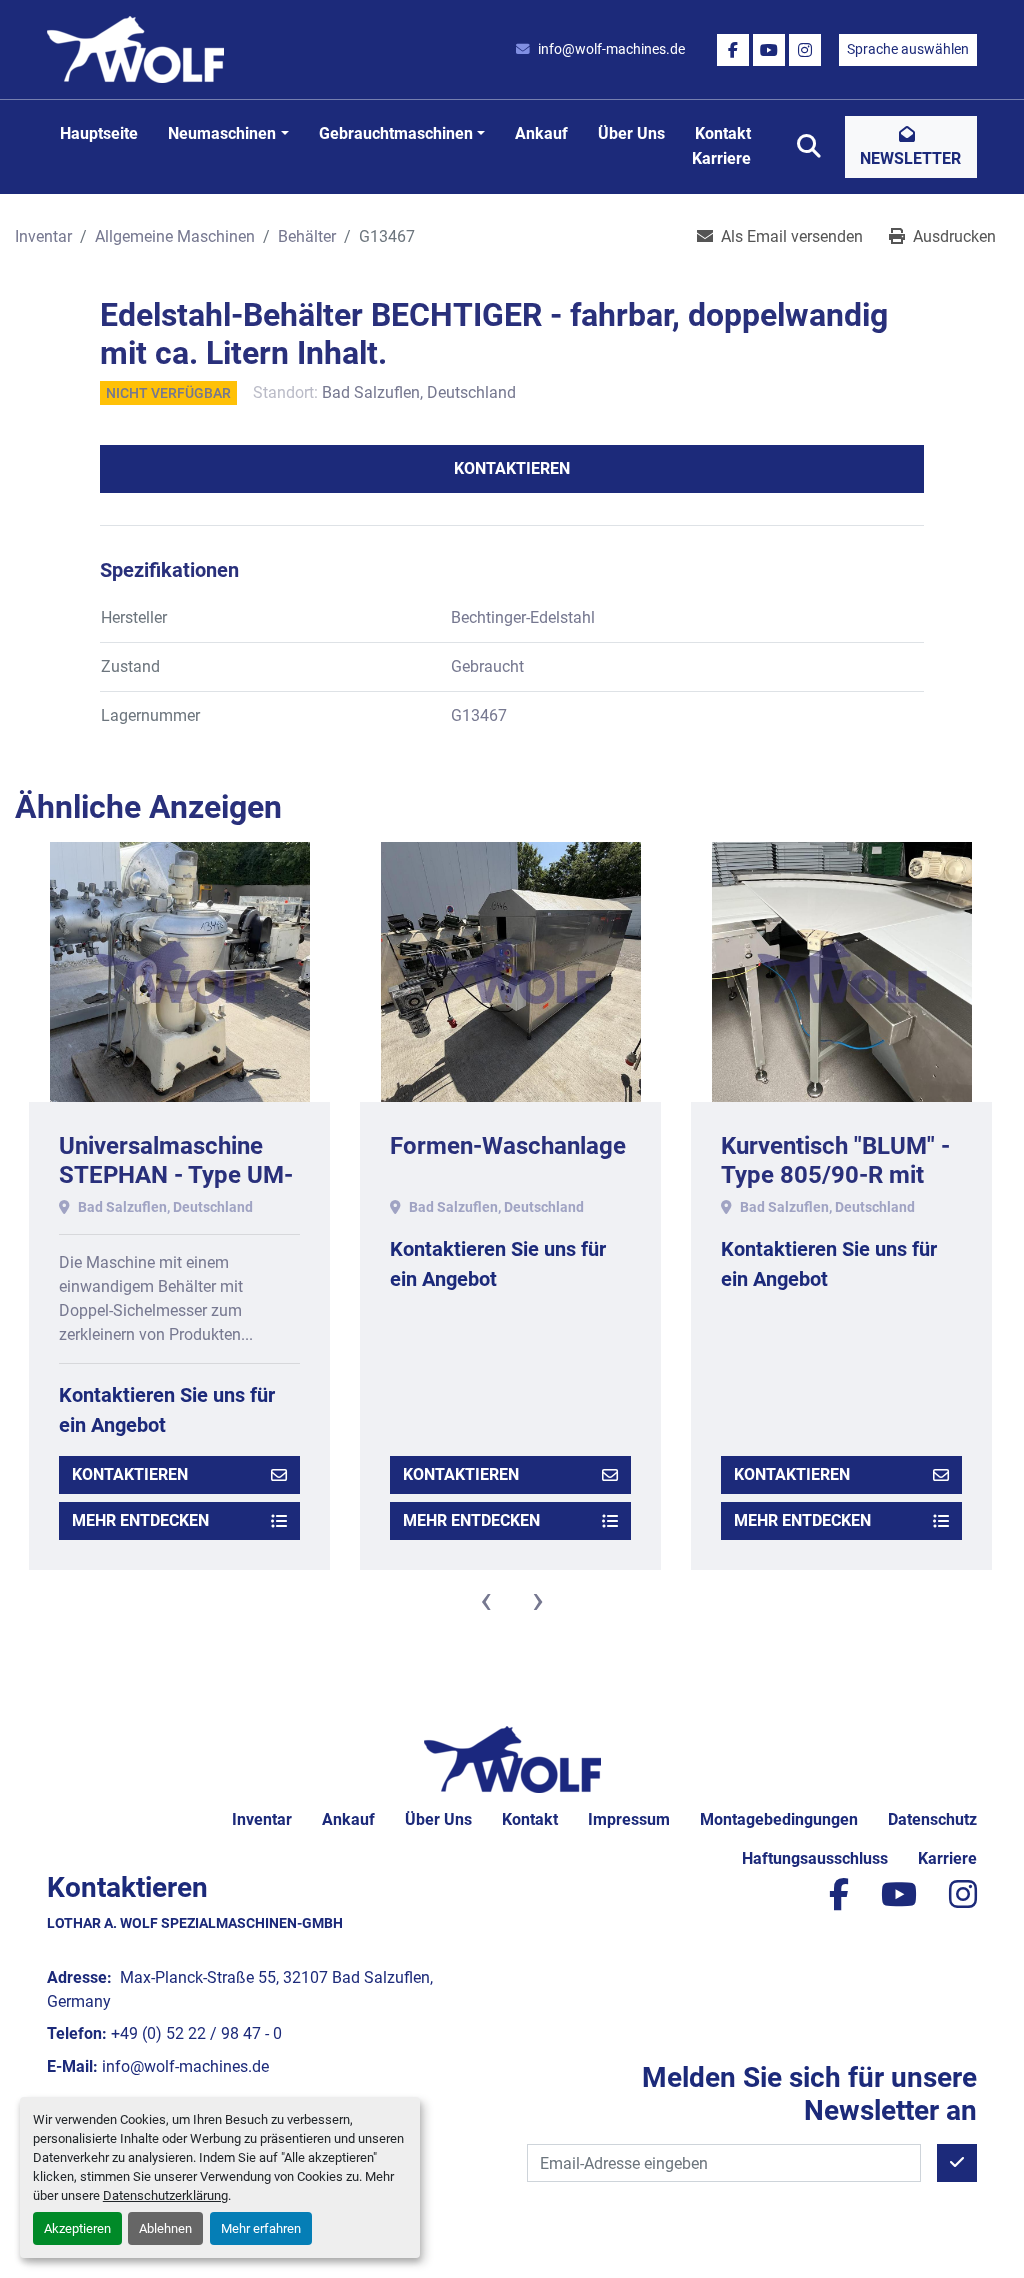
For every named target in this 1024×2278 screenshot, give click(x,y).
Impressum (629, 1819)
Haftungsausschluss (815, 1858)
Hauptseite (99, 133)
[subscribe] (957, 2163)
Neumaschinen (222, 133)
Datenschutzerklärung (165, 2195)
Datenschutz (932, 1819)
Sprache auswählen (908, 49)
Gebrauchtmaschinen (396, 133)
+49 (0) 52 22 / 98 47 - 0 (196, 2033)
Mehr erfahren (261, 2228)
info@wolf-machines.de (611, 49)
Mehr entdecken (140, 1520)
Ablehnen (165, 2228)
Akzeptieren (77, 2228)
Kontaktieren (512, 468)
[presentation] (486, 1600)
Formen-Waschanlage (508, 1146)
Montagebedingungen (779, 1819)
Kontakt (723, 133)
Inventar (262, 1819)
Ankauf (541, 133)
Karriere (721, 158)
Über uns (631, 133)
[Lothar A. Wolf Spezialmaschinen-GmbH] (512, 1758)
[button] (228, 134)
